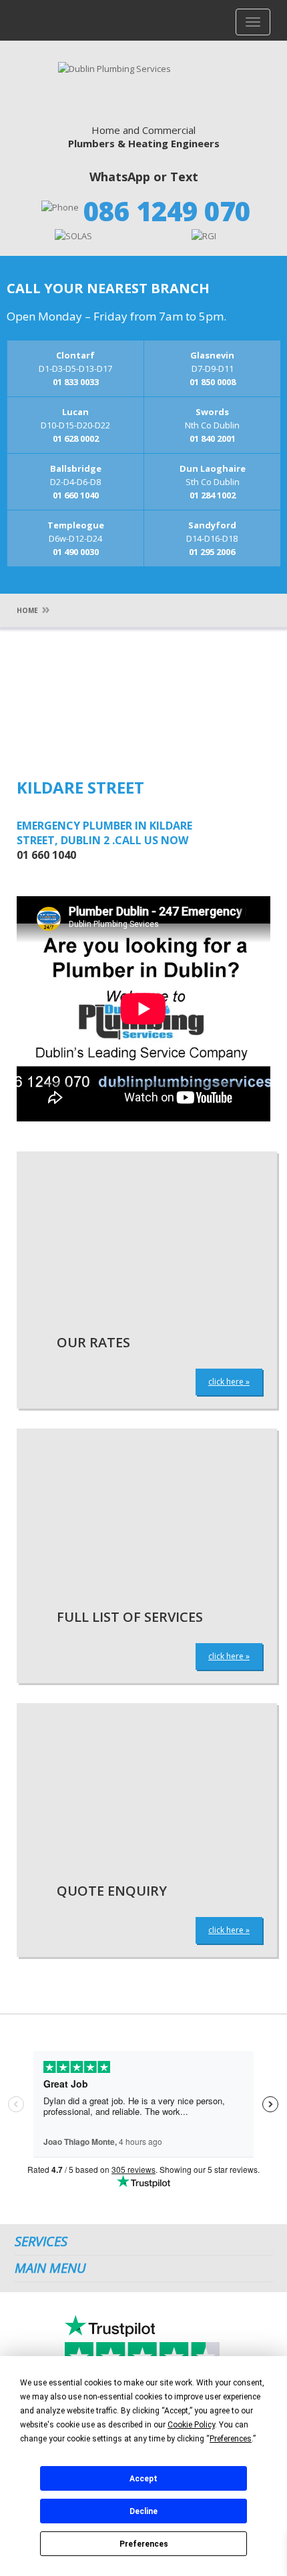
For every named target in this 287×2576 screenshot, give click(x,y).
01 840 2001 (213, 438)
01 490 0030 (76, 552)
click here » (229, 1382)
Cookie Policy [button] (191, 2425)
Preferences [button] (231, 2439)
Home (27, 610)
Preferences (144, 2544)
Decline (143, 2511)
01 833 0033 (76, 382)
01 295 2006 (212, 552)
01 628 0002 (76, 438)
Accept (143, 2479)
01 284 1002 (213, 495)
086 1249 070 (167, 211)
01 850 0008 (213, 382)
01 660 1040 (76, 495)
